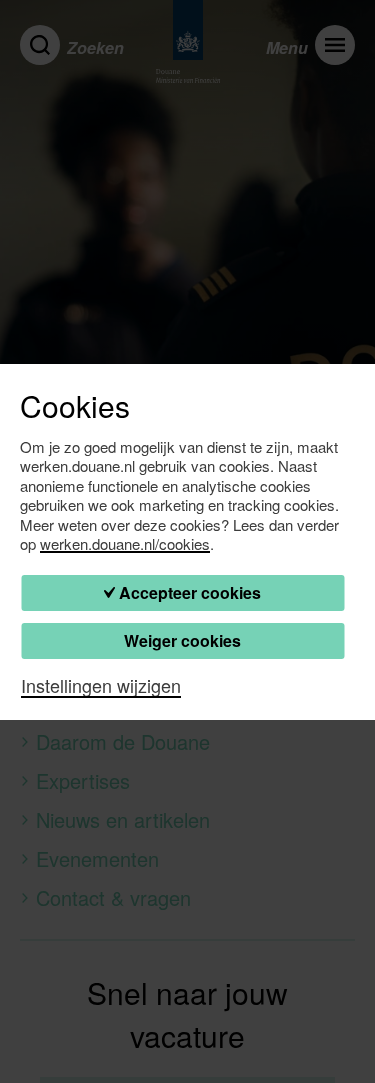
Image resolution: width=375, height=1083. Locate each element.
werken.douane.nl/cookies (125, 544)
